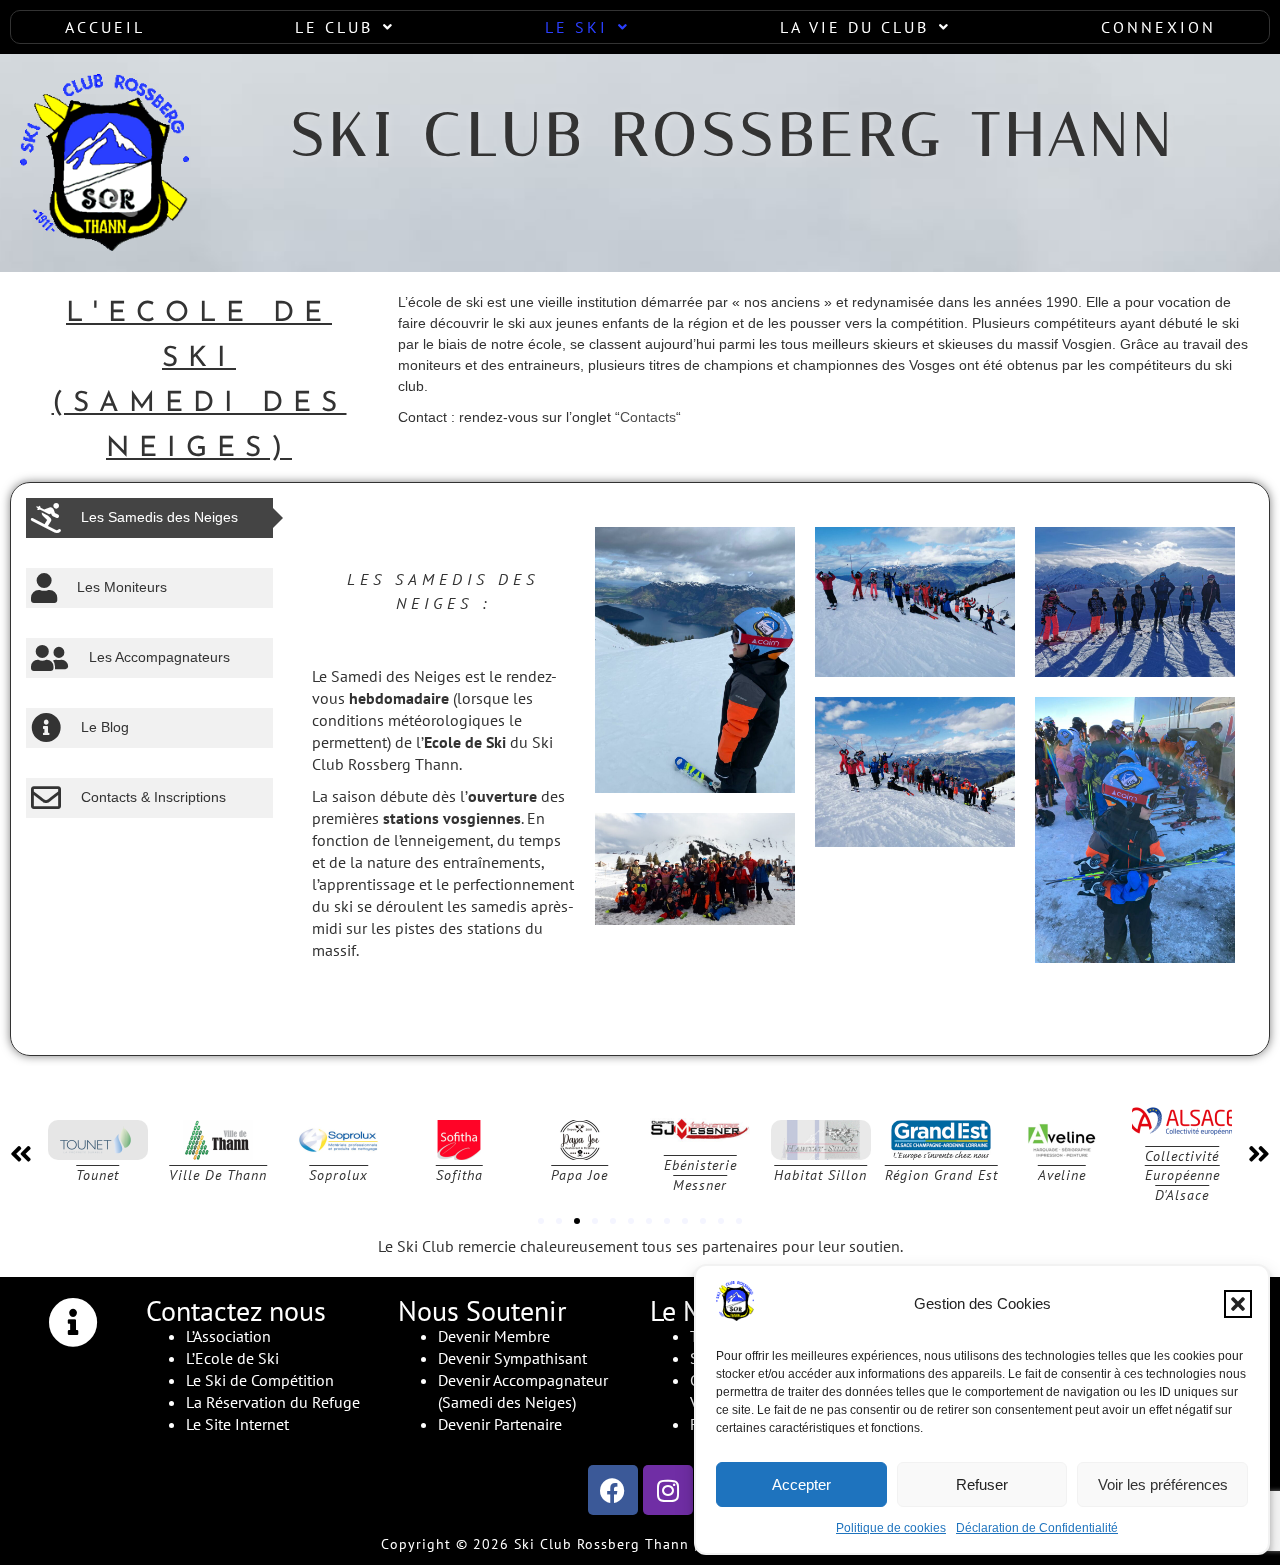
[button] (1238, 1304)
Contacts (648, 417)
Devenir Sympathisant (512, 1358)
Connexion (1158, 27)
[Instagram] (668, 1490)
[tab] (149, 518)
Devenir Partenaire (500, 1424)
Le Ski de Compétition (260, 1380)
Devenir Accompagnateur (523, 1380)
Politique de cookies (891, 1528)
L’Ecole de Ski (232, 1358)
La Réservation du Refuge (273, 1402)
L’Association (228, 1336)
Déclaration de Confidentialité (1037, 1528)
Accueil (105, 27)
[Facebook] (613, 1490)
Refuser (982, 1484)
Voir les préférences (1163, 1484)
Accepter (801, 1484)
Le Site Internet (237, 1424)
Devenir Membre (494, 1336)
